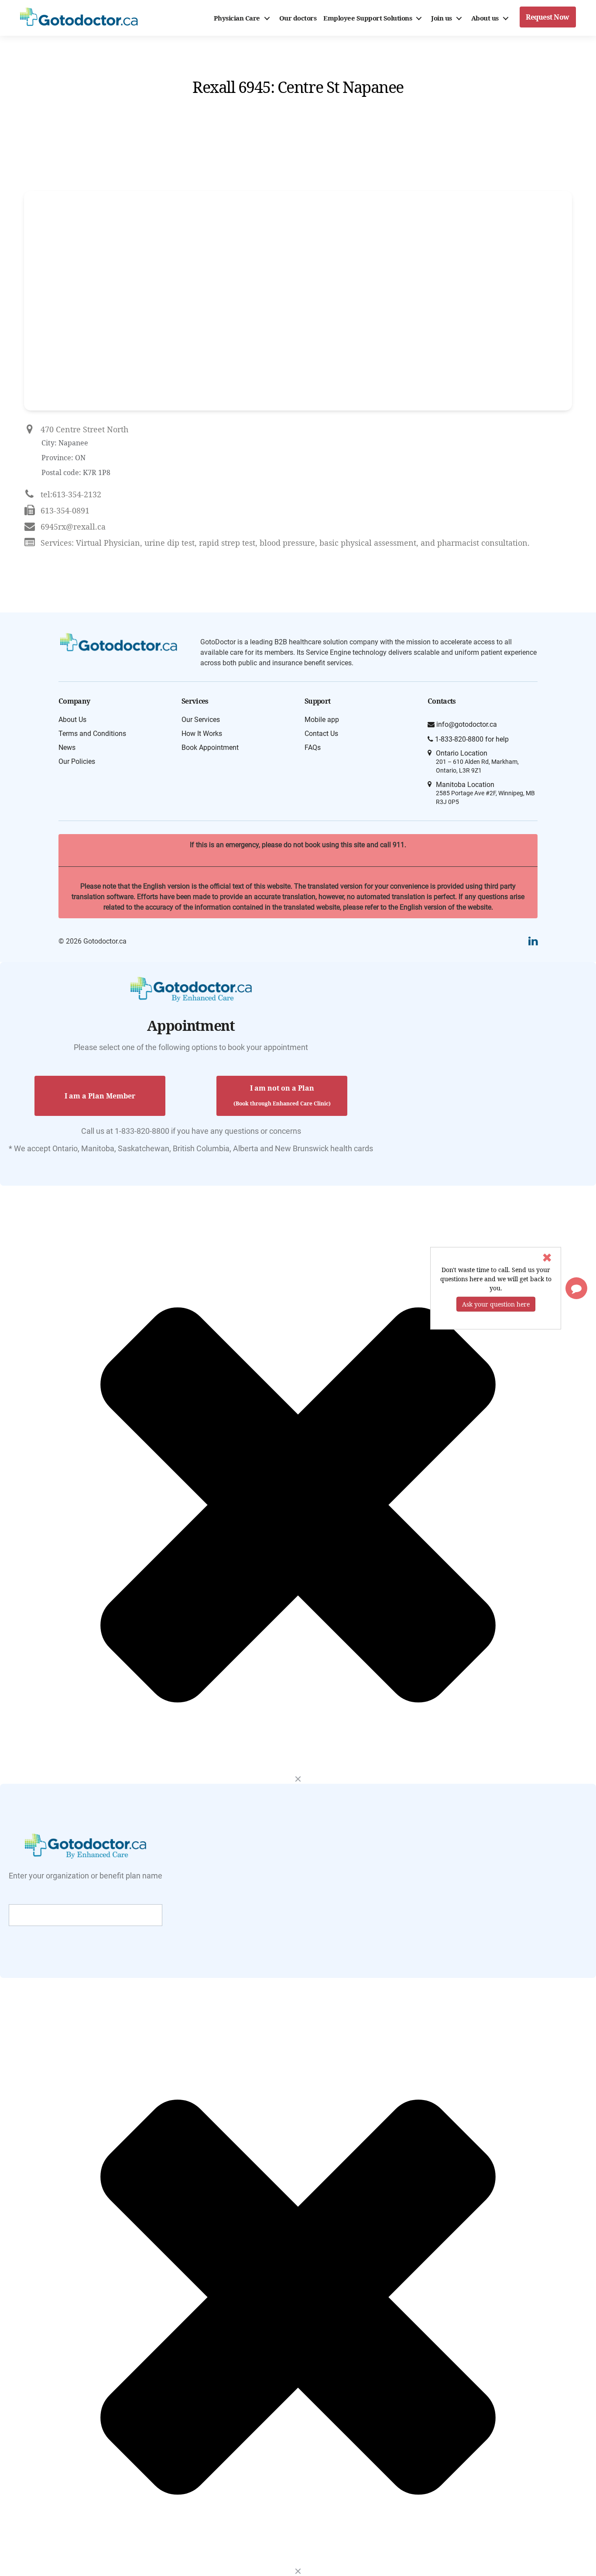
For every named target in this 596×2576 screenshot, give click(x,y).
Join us (442, 18)
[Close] (298, 1779)
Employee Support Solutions (368, 18)
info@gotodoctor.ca (466, 724)
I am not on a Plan (282, 1095)
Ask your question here (496, 1304)
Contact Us (321, 734)
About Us (72, 720)
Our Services (201, 720)
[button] (576, 1288)
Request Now (548, 17)
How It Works (202, 734)
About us (485, 18)
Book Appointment (210, 747)
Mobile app (322, 720)
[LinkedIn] (533, 941)
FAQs (313, 747)
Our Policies (77, 761)
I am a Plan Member (100, 1096)
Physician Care (237, 18)
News (67, 747)
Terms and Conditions (92, 734)
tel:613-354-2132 (71, 494)
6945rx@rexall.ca (73, 527)
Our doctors (298, 18)
